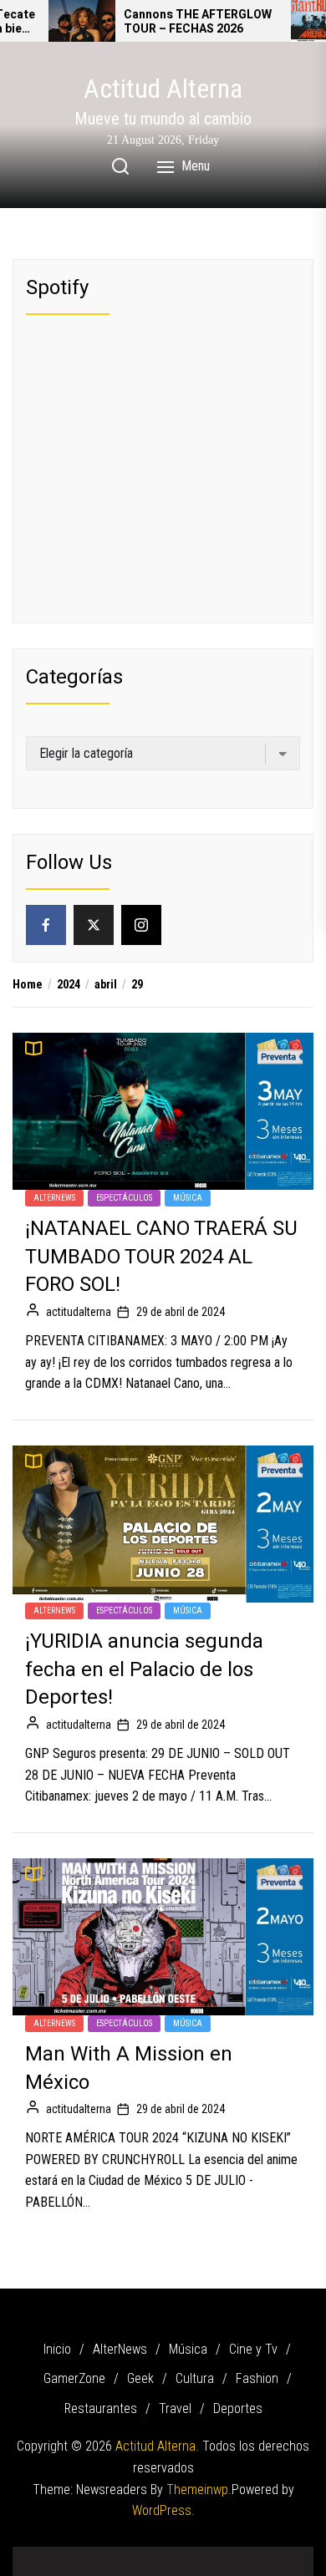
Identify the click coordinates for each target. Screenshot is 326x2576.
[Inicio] (38, 2556)
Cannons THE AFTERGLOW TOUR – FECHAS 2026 (198, 23)
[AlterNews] (63, 2556)
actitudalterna (79, 1312)
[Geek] (163, 2556)
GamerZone (74, 2378)
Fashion (257, 2378)
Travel (175, 2408)
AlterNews (54, 1198)
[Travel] (263, 2556)
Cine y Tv (253, 2349)
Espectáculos (124, 1198)
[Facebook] (46, 925)
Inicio (57, 2349)
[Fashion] (213, 2556)
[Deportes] (288, 2556)
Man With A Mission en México (129, 2068)
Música (188, 1198)
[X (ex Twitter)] (94, 925)
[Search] (120, 166)
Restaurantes (101, 2408)
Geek (140, 2378)
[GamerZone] (138, 2556)
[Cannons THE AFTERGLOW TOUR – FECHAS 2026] (82, 21)
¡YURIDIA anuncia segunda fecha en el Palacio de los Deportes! (144, 1669)
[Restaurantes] (238, 2556)
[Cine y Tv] (113, 2556)
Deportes (238, 2408)
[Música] (88, 2556)
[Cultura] (188, 2556)
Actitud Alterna (163, 89)
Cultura (195, 2378)
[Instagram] (141, 925)
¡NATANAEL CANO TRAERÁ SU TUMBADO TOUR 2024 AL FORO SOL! (161, 1257)
